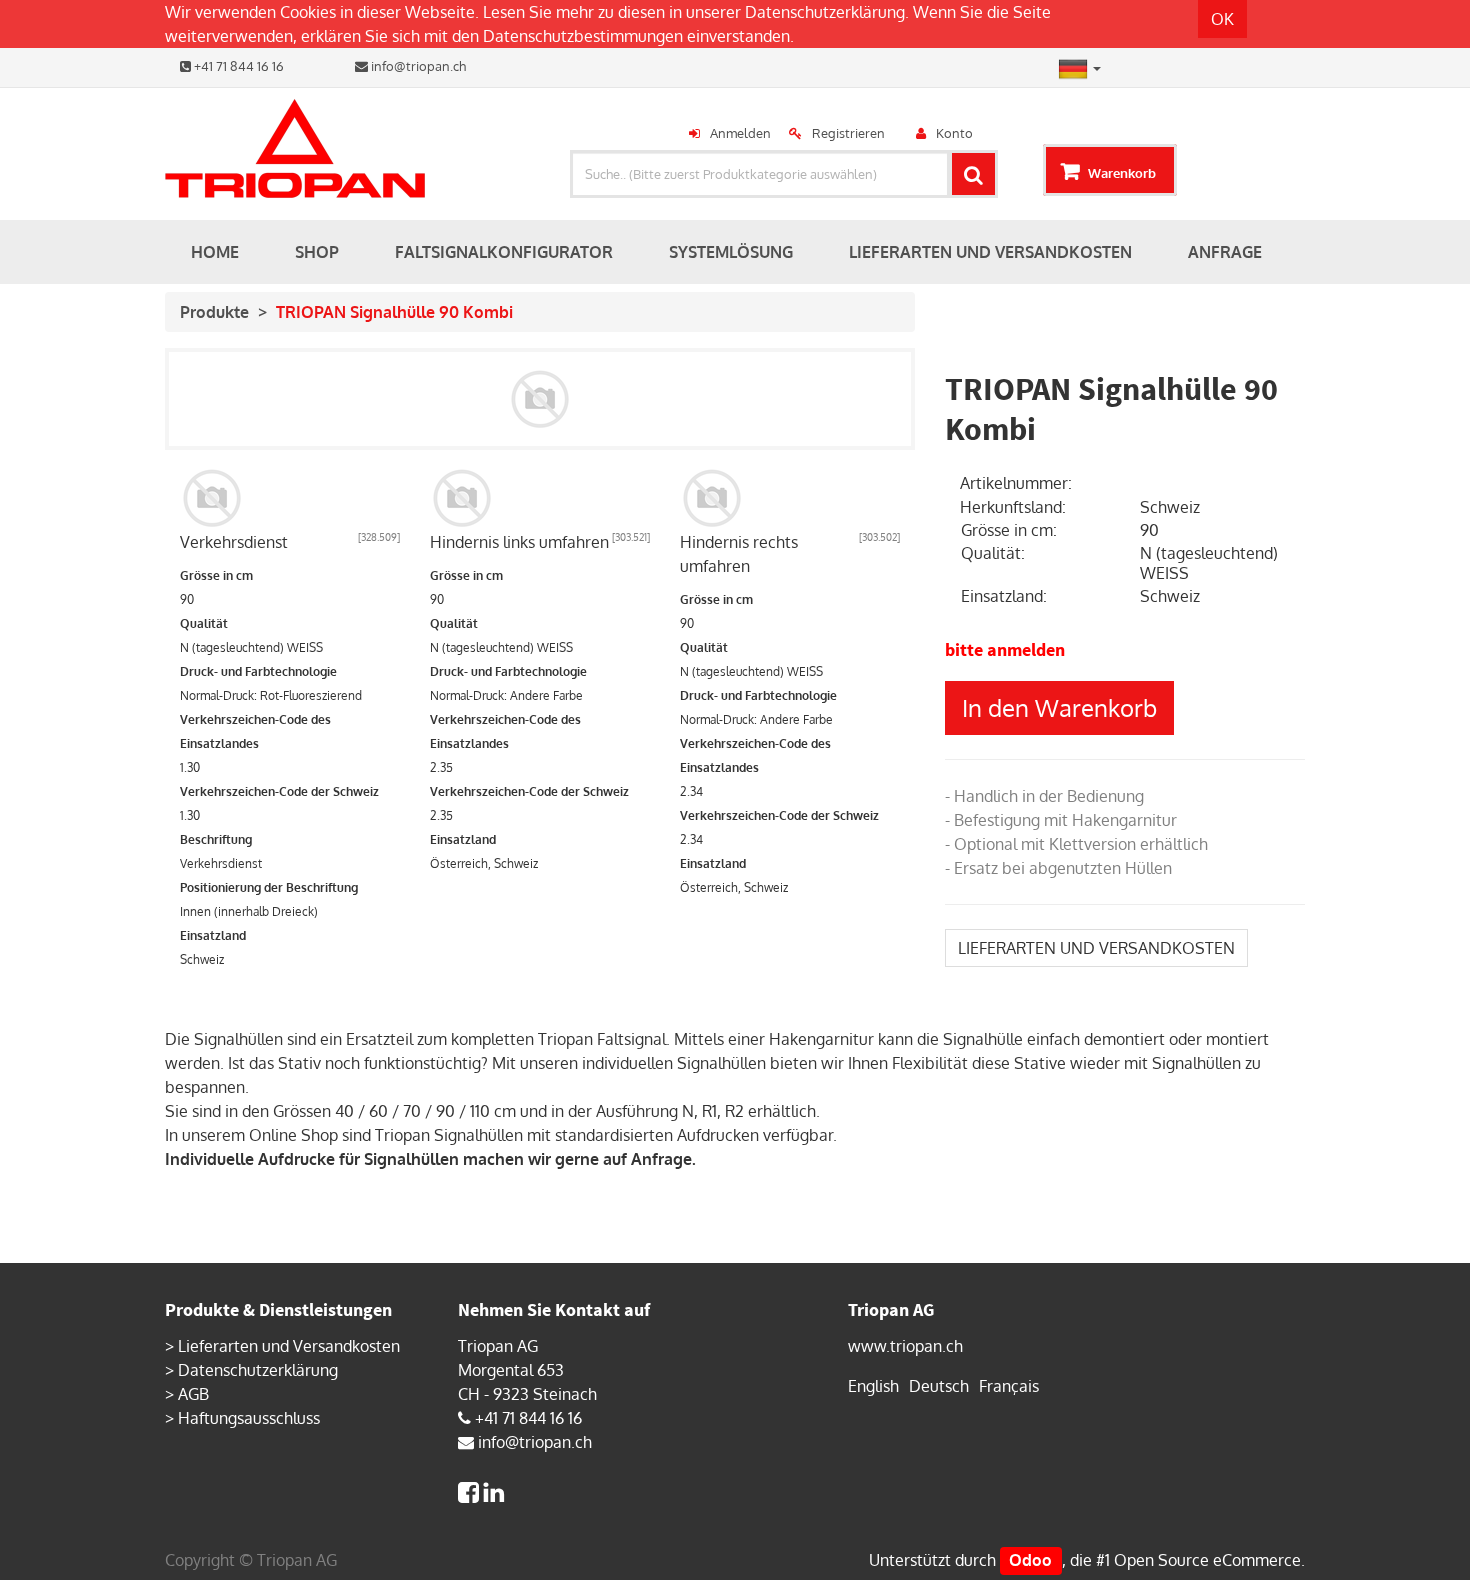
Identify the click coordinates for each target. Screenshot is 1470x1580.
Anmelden (740, 133)
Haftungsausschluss (249, 1418)
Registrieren (848, 133)
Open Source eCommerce (1207, 1560)
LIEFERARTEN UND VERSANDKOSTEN (1096, 948)
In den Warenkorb (1059, 707)
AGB (193, 1394)
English (873, 1386)
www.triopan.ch (905, 1346)
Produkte (214, 312)
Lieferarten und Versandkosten (289, 1346)
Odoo (1030, 1560)
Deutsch (939, 1386)
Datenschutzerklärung (825, 12)
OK (1222, 19)
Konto (954, 133)
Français (1009, 1386)
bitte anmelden (1005, 649)
